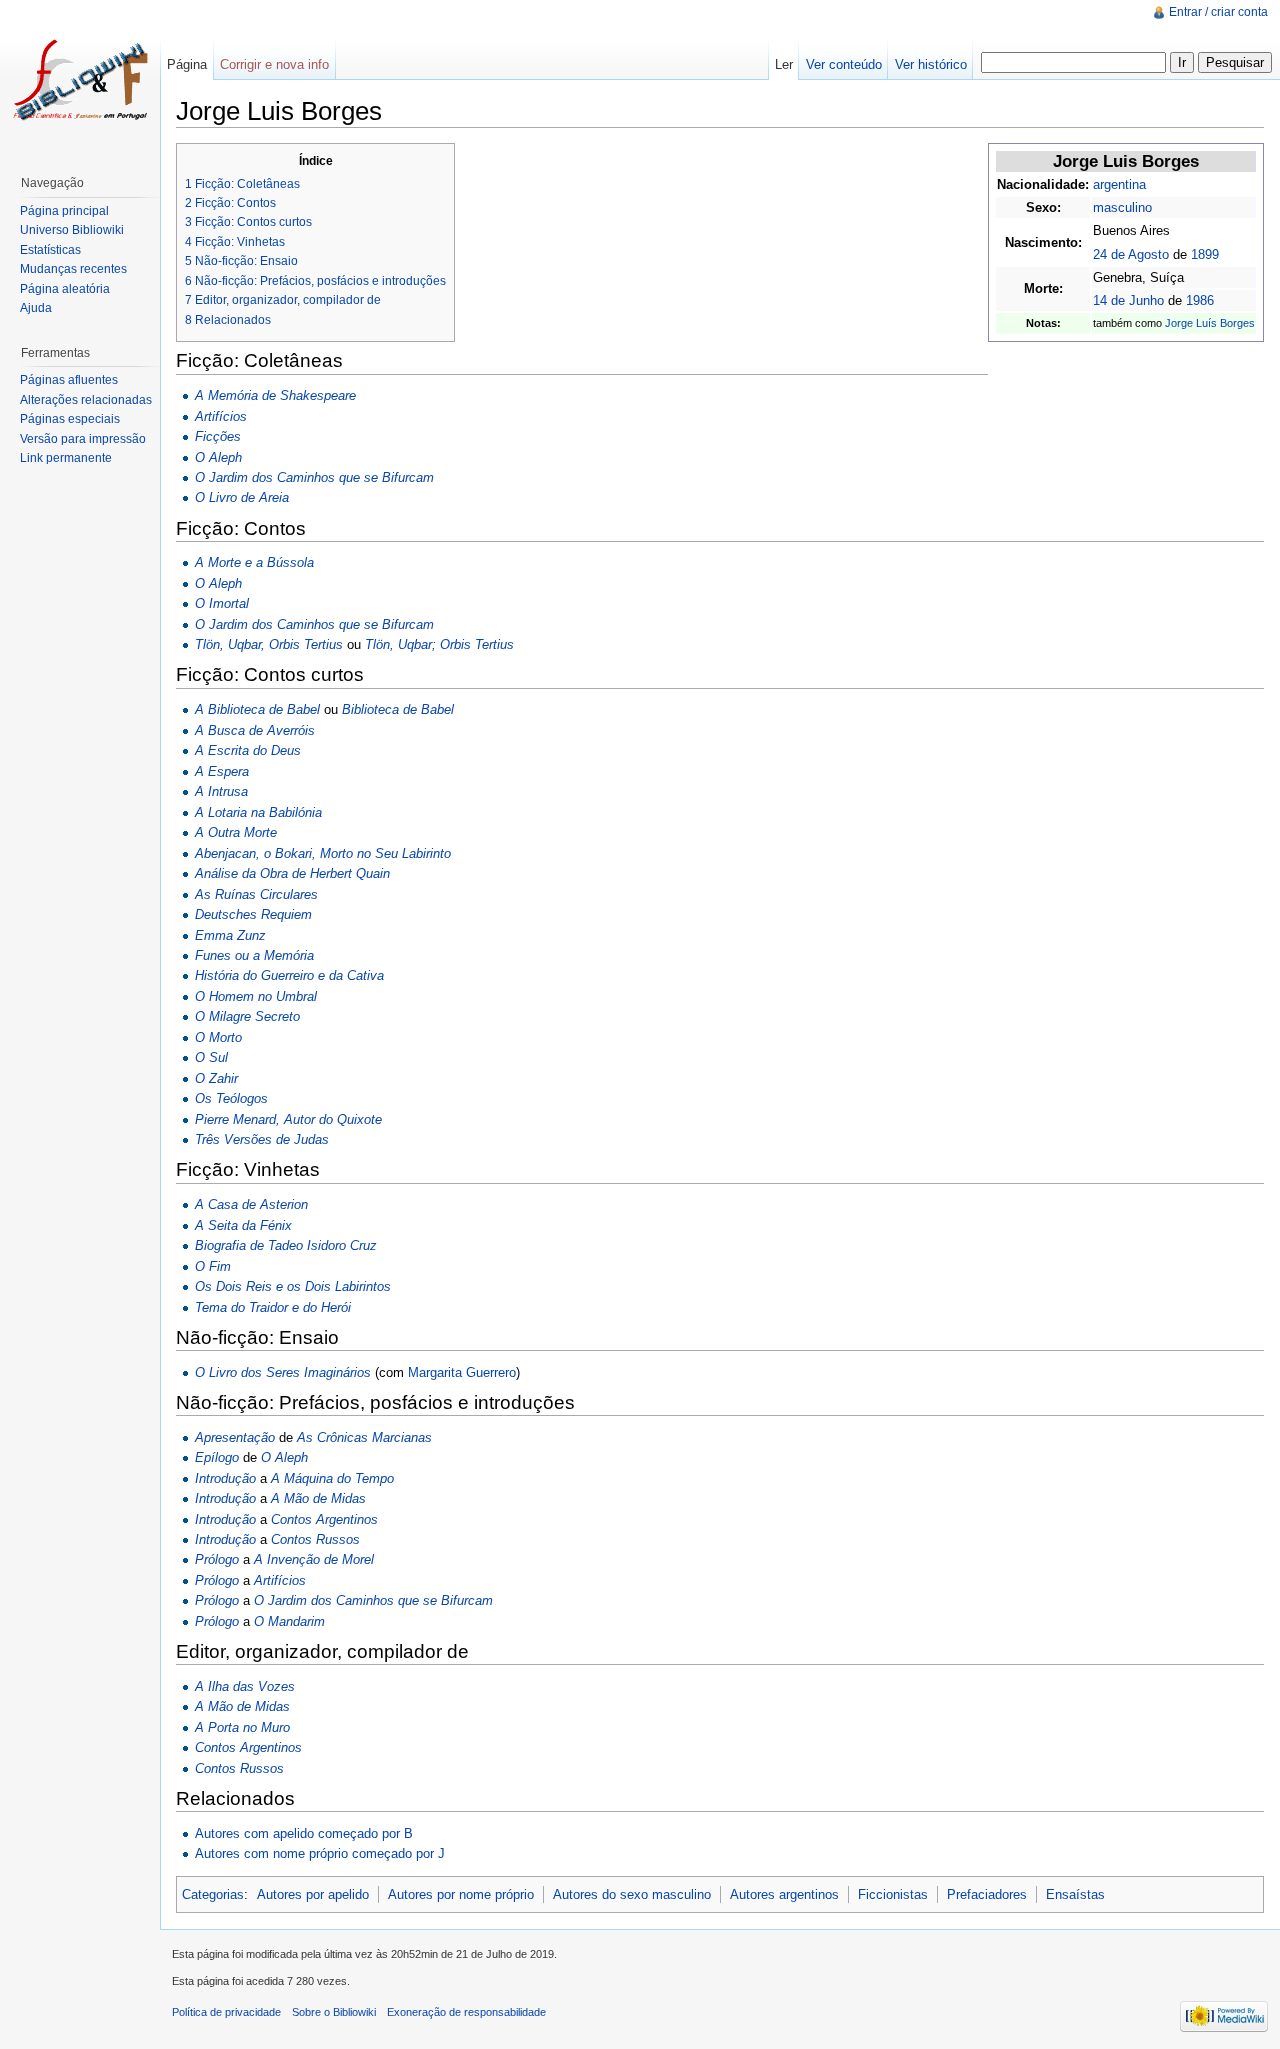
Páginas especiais (70, 419)
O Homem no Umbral (256, 996)
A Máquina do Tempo (332, 1478)
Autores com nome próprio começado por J (320, 1853)
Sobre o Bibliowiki (334, 2012)
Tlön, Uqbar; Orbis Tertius (439, 644)
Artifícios (221, 416)
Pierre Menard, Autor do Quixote (288, 1119)
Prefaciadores (987, 1894)
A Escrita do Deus (248, 750)
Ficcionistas (893, 1894)
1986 (1200, 300)
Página (187, 64)
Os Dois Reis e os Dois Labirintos (293, 1286)
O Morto (218, 1037)
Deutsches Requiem (253, 914)
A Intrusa (221, 791)
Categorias (213, 1894)
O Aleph (218, 457)
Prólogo (217, 1559)
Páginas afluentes (69, 380)
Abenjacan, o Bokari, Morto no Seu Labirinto (323, 853)
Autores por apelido (313, 1894)
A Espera (222, 771)
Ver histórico (931, 64)
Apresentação (235, 1437)
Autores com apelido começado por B (304, 1833)
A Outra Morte (236, 832)
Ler (784, 64)
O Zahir (216, 1078)
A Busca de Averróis (255, 730)
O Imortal (222, 603)
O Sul (211, 1057)
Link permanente (66, 458)
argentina (1119, 184)
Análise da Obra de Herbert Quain (292, 873)
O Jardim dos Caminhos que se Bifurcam (314, 477)
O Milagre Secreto (247, 1016)
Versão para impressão (83, 439)
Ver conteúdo (844, 64)
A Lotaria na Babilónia (258, 812)
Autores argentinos (784, 1894)
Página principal (64, 211)
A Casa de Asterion (251, 1204)
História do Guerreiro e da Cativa (289, 975)
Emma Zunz (230, 935)
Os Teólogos (231, 1098)
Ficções (218, 436)
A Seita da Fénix (243, 1225)
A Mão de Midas (318, 1498)
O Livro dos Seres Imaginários (283, 1372)
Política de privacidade (226, 2012)
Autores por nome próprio (461, 1894)
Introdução (225, 1478)
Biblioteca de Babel (398, 709)
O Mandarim (289, 1621)
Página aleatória (65, 289)
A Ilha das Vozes (245, 1686)
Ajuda (36, 308)
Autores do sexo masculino (632, 1894)
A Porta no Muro (242, 1727)
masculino (1122, 207)
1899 (1205, 254)
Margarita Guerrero (462, 1372)
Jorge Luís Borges (1210, 323)
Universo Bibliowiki (72, 230)
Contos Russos (315, 1539)
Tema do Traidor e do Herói (273, 1307)
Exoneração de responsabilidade (466, 2012)
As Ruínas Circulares (256, 894)
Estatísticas (50, 250)
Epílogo (217, 1457)
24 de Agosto (1131, 254)
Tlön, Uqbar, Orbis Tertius (269, 644)
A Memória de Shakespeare (275, 395)
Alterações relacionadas (86, 400)
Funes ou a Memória (254, 955)
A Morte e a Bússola (254, 562)
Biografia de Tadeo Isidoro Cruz (286, 1245)
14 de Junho (1128, 300)
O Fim (213, 1266)
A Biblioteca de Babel (257, 709)
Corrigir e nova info (274, 64)
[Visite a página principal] (80, 80)
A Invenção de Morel (314, 1559)
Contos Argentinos (324, 1519)
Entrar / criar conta (1218, 12)
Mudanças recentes (73, 269)
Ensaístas (1075, 1894)
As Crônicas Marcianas (364, 1437)
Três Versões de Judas (262, 1139)
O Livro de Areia (242, 497)
